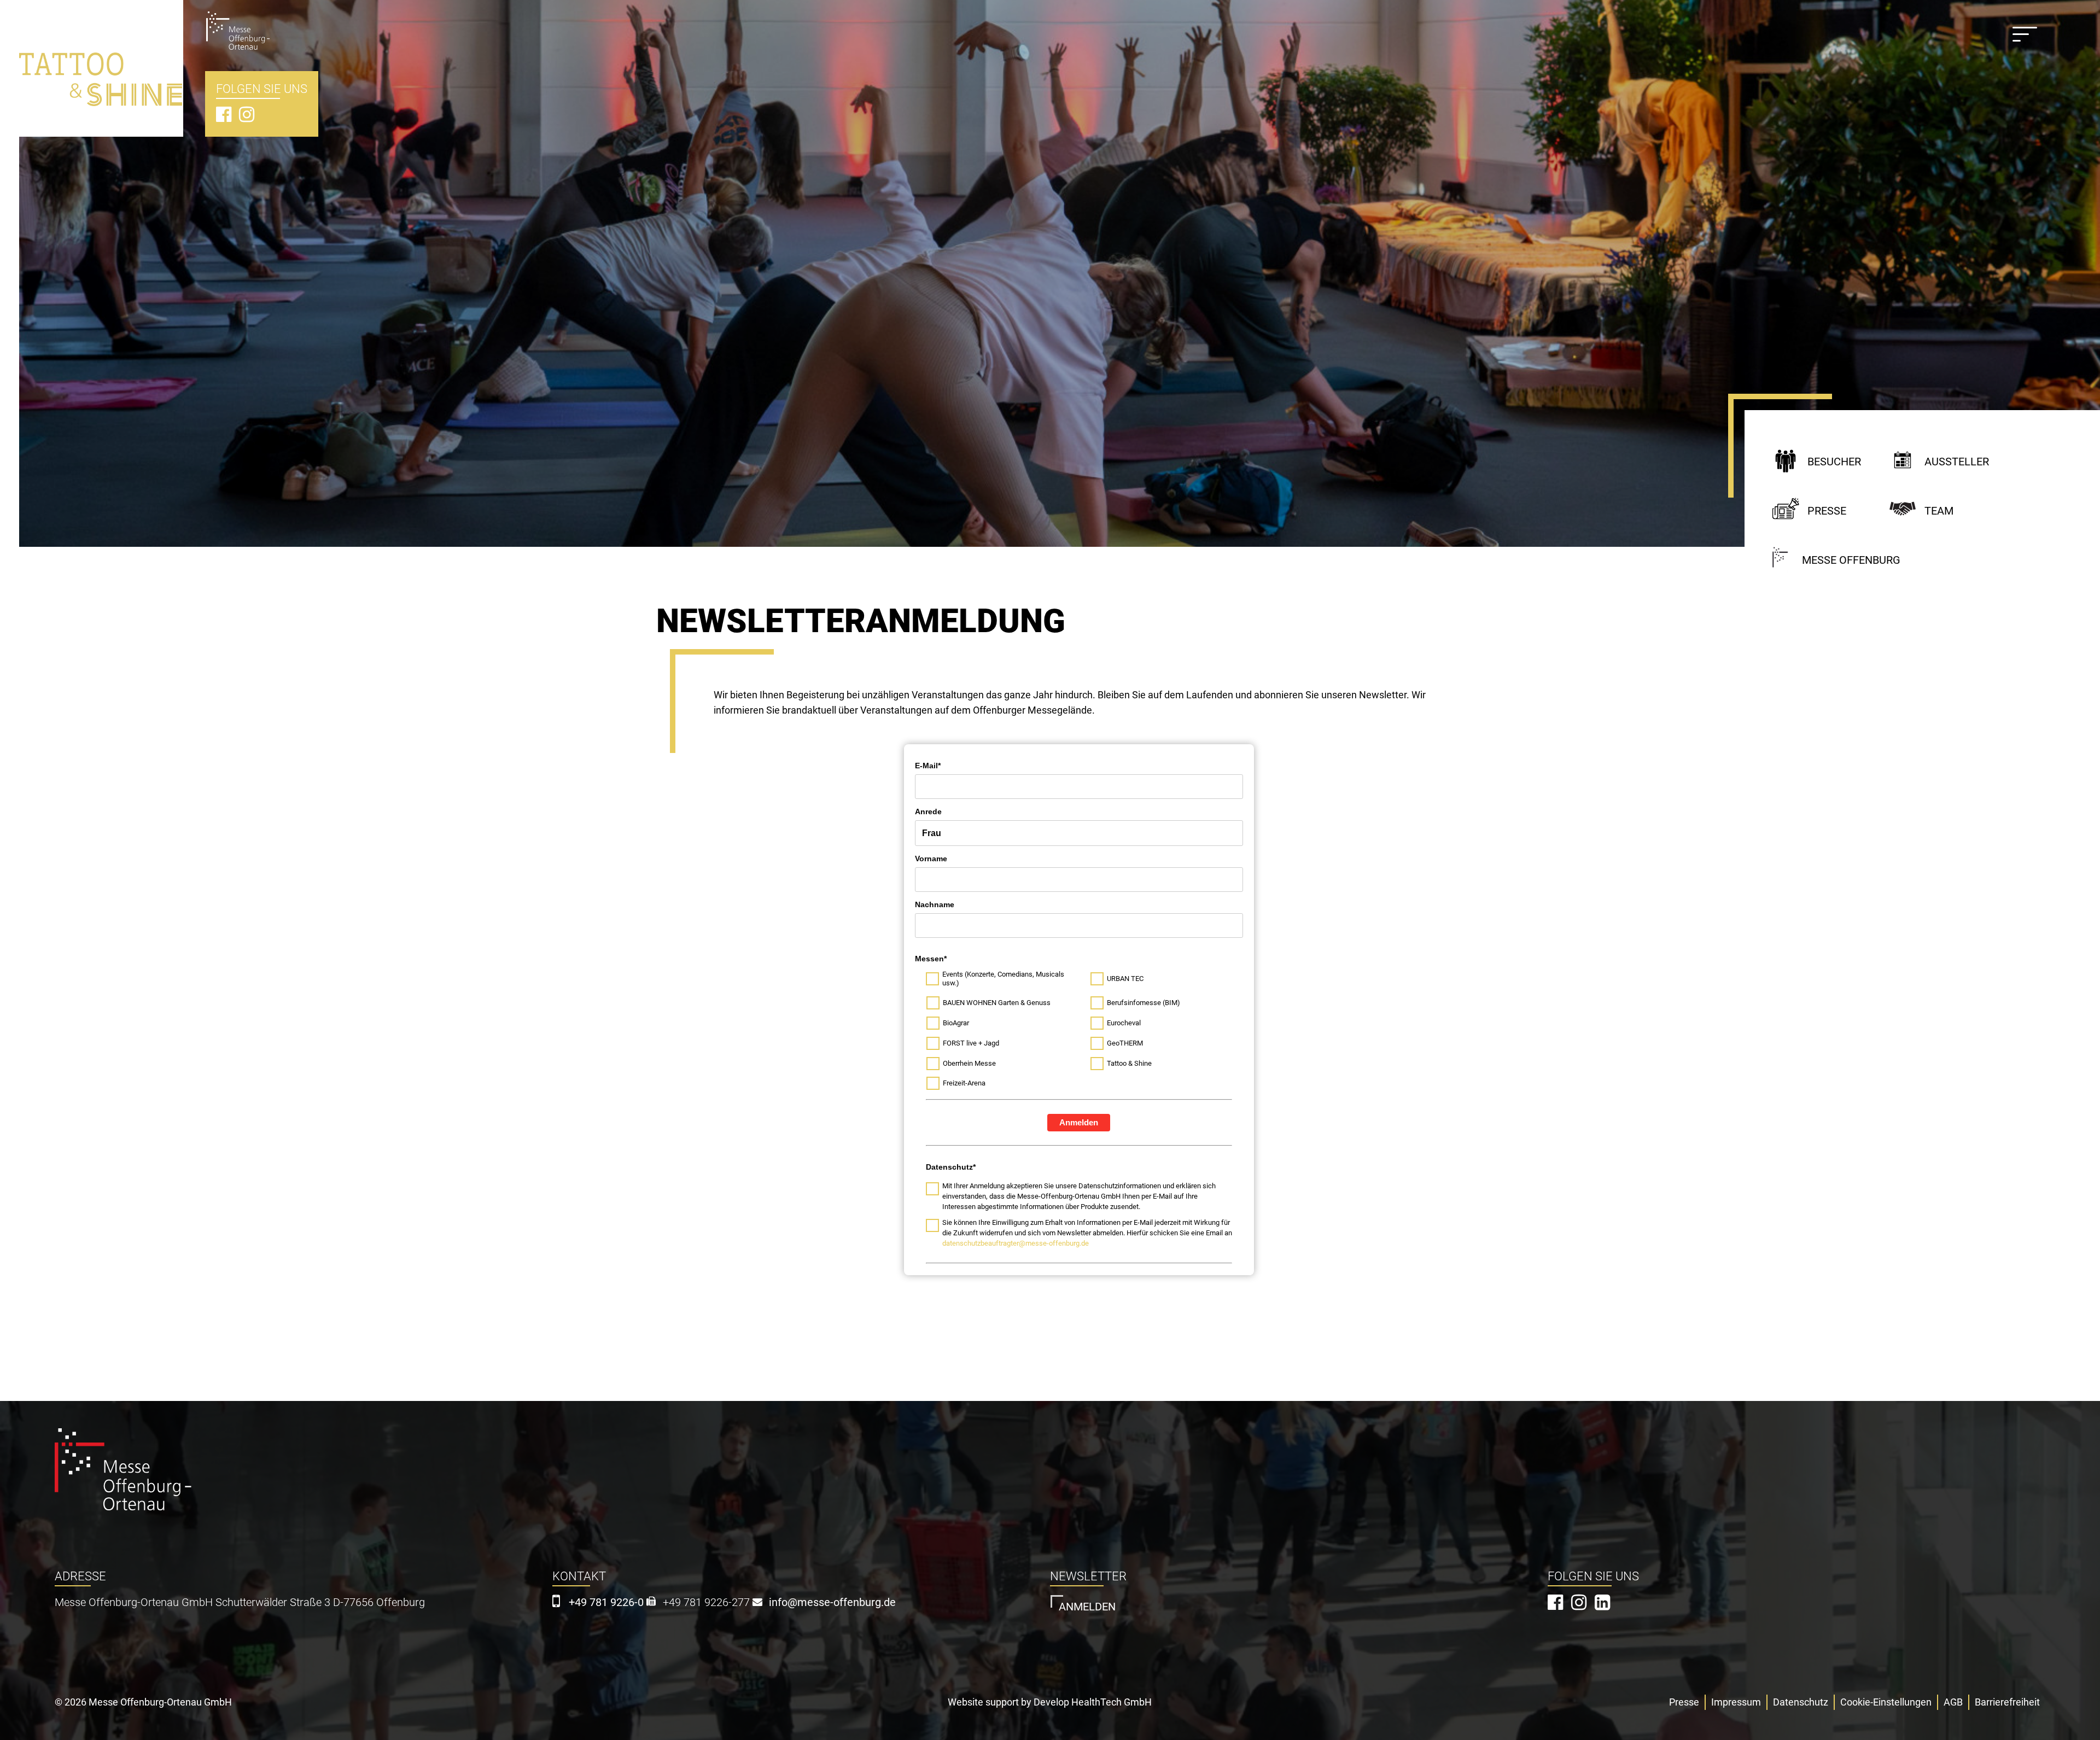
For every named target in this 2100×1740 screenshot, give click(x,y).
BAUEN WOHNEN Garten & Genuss (997, 1003)
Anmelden (1079, 1122)
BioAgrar (956, 1023)
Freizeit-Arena (965, 1083)
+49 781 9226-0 (606, 1602)
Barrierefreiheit (2007, 1702)
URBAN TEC (1125, 979)
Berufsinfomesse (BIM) (1144, 1003)
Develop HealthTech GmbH (1093, 1702)
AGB (1953, 1702)
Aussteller (1957, 462)
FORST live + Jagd (971, 1043)
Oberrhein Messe (969, 1063)
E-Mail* (928, 766)
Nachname (935, 904)
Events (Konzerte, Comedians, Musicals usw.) (1003, 979)
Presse (1827, 511)
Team (1939, 511)
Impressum (1736, 1702)
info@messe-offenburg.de (832, 1602)
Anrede (928, 811)
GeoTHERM (1125, 1043)
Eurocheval (1124, 1023)
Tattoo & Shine (1129, 1063)
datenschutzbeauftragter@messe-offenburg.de (1016, 1243)
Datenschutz (1801, 1702)
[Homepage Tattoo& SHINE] (101, 60)
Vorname (931, 859)
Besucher (1834, 462)
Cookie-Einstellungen (1886, 1702)
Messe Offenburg (1851, 560)
